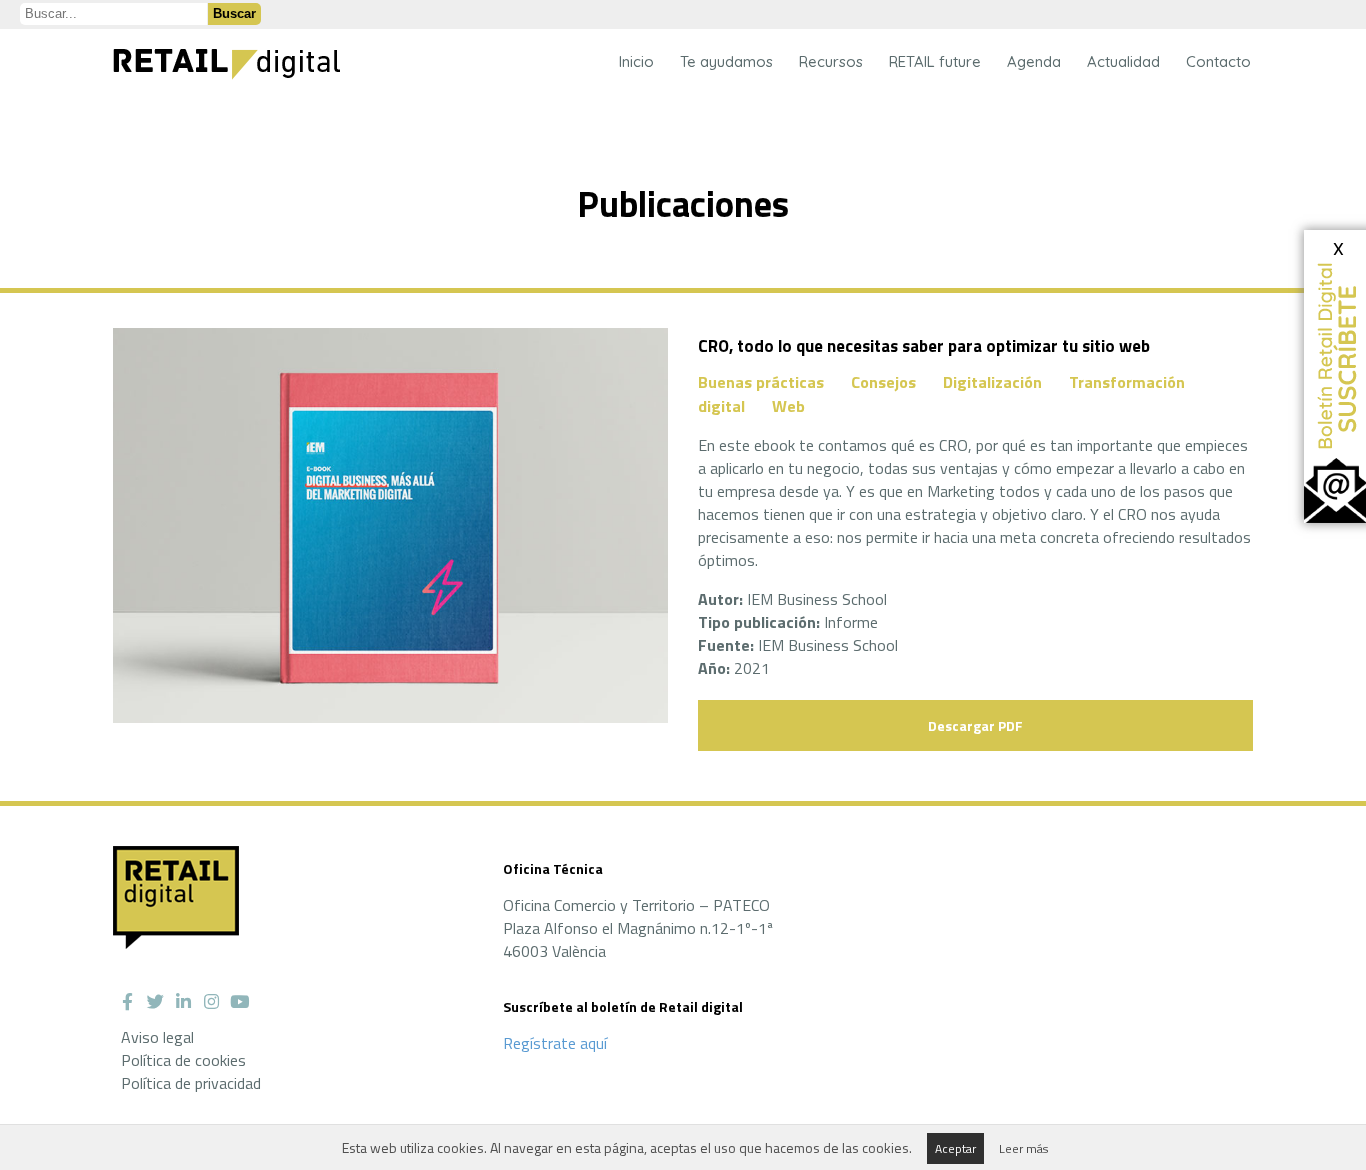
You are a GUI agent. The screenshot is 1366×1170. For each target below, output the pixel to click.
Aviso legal (157, 1037)
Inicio (636, 61)
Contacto (1218, 61)
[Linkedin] (183, 1002)
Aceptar (955, 1148)
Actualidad (1123, 61)
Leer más (1023, 1148)
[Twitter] (155, 1002)
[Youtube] (239, 1002)
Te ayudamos (726, 61)
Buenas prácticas (761, 382)
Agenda (1034, 61)
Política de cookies (183, 1060)
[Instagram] (211, 1002)
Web (788, 406)
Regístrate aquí (555, 1043)
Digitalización (992, 382)
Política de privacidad (191, 1083)
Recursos (831, 61)
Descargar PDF (975, 725)
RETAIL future (935, 61)
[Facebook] (127, 1002)
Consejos (883, 382)
